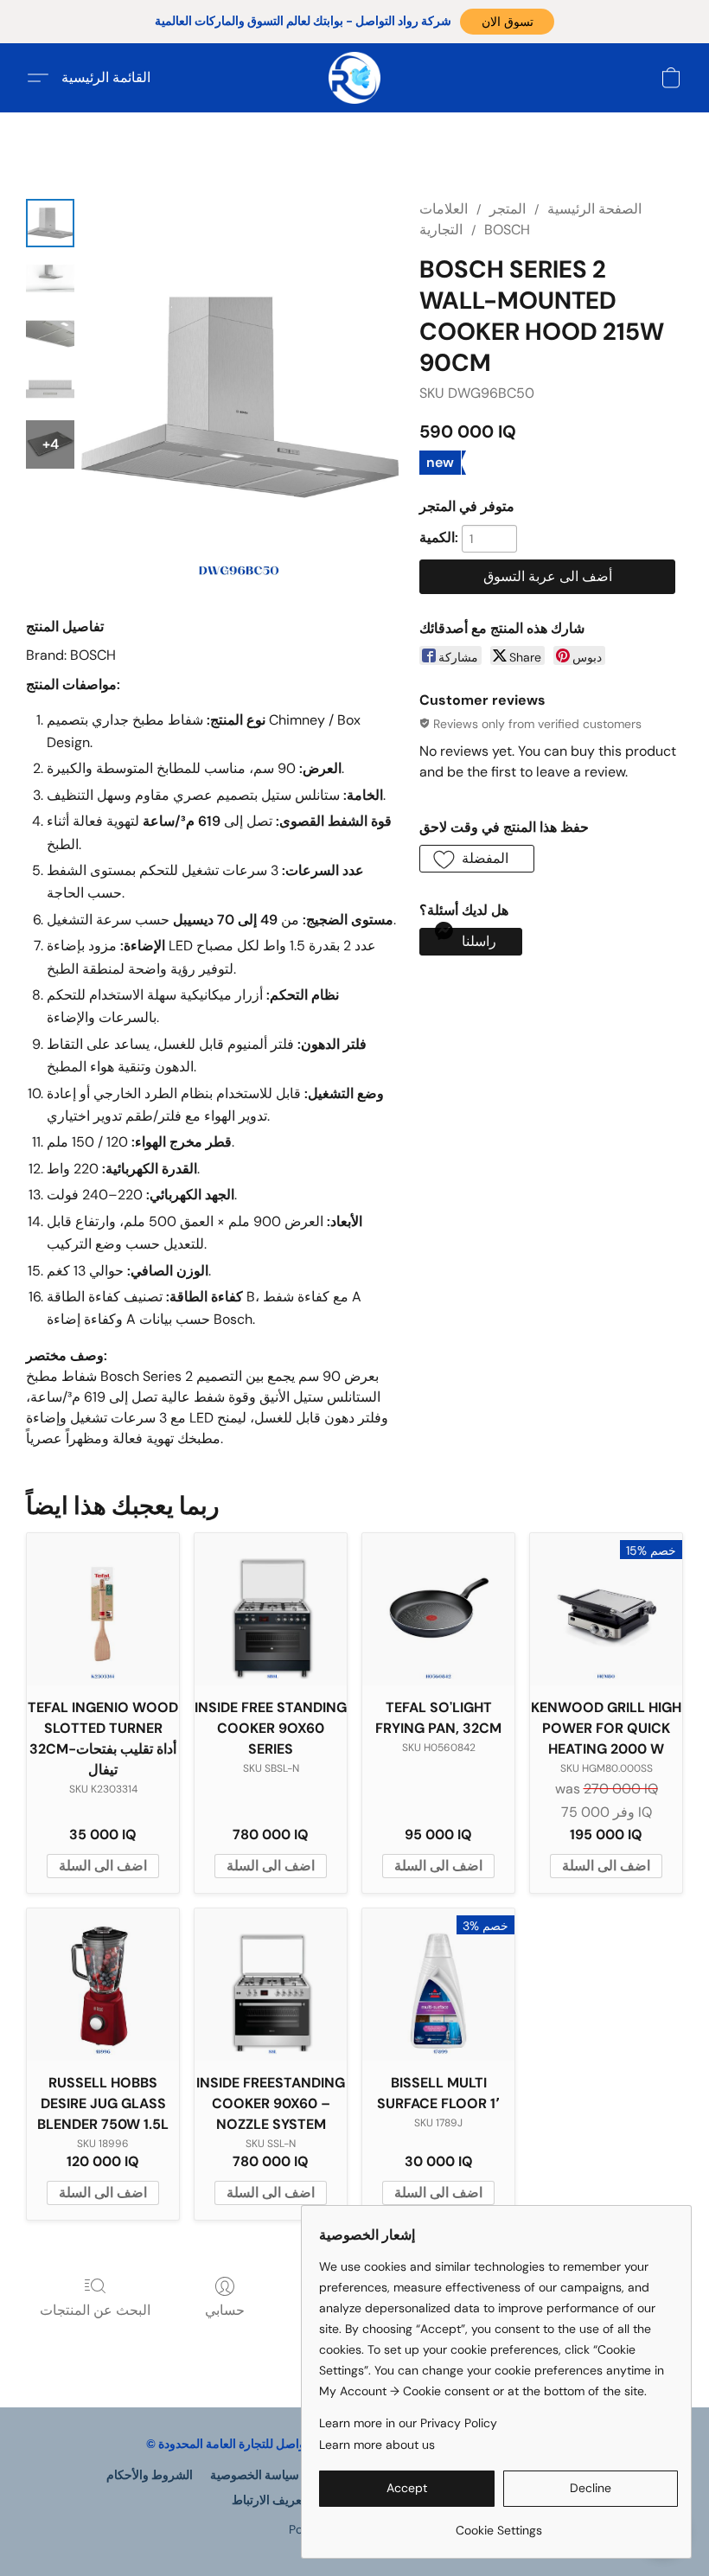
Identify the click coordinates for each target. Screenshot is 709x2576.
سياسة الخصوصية (255, 2475)
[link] (498, 2524)
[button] (507, 22)
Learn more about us (377, 2445)
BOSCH (507, 230)
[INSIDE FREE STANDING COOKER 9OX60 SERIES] (271, 1609)
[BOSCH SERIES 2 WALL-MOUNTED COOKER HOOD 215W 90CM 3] (50, 389)
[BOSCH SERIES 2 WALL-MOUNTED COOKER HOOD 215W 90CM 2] (50, 334)
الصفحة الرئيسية (594, 209)
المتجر (508, 209)
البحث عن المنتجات (95, 2310)
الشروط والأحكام (150, 2475)
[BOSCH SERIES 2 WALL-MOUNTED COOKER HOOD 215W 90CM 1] (50, 278)
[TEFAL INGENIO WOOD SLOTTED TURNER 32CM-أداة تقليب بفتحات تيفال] (103, 1609)
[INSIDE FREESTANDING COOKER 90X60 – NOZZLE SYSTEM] (271, 1985)
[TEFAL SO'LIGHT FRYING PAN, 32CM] (438, 1609)
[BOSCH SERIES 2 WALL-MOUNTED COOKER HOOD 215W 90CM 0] (50, 223)
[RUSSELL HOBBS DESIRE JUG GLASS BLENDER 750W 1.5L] (103, 1985)
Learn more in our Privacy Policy (408, 2423)
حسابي (225, 2310)
